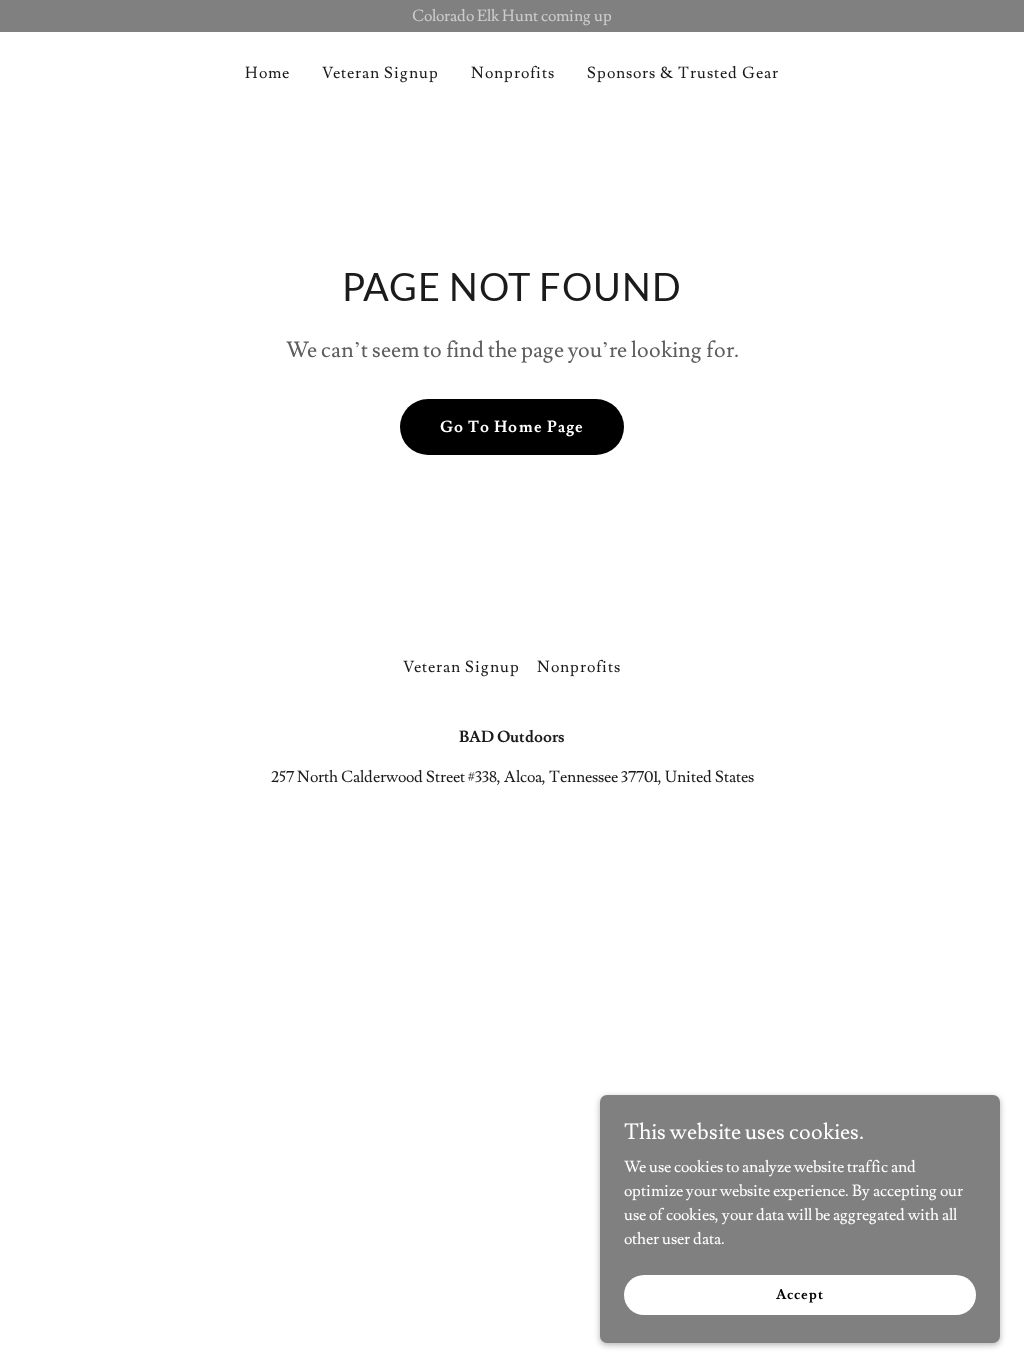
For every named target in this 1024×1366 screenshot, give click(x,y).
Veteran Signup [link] (380, 73)
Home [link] (267, 73)
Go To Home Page (511, 427)
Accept (799, 1294)
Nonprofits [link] (513, 73)
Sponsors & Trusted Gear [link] (683, 73)
